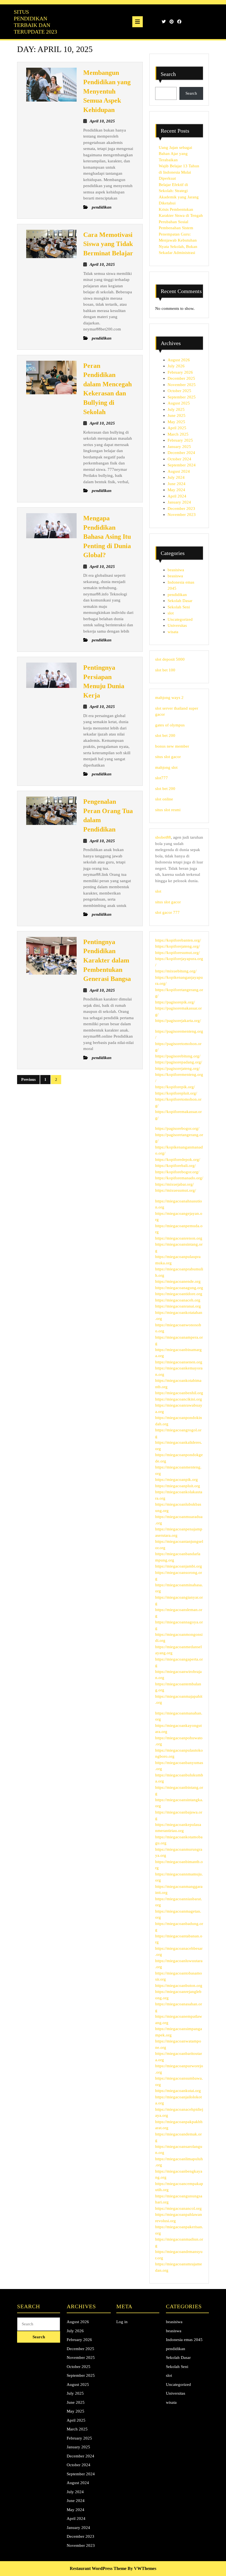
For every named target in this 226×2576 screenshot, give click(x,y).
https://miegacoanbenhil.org (179, 1393)
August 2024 (179, 471)
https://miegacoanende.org (178, 1281)
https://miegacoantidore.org (179, 1294)
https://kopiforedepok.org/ (178, 1160)
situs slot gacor (168, 757)
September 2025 (182, 397)
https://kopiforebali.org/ (175, 1166)
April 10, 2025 (102, 121)
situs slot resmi (168, 810)
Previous (28, 1080)
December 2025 (181, 378)
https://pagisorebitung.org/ (178, 1056)
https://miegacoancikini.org (179, 1399)
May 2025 (176, 422)
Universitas (177, 625)
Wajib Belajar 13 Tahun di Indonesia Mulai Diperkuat (179, 172)
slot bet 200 (165, 735)
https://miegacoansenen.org (179, 1362)
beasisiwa (176, 570)
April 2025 (177, 428)
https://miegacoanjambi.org (179, 1566)
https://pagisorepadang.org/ (179, 1062)
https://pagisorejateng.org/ (177, 1068)
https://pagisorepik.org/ (175, 1002)
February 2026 (180, 372)
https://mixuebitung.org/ (176, 971)
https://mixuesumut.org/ (176, 1190)
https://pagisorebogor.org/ (177, 1128)
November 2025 (182, 385)
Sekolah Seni (179, 607)
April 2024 (177, 496)
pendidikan (177, 595)
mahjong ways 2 (169, 698)
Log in (122, 2322)
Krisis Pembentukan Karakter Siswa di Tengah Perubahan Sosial (181, 216)
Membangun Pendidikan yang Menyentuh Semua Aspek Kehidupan (107, 91)
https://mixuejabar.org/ (174, 1184)
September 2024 (182, 465)
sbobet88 (163, 837)
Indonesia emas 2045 (184, 2340)
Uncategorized (180, 619)
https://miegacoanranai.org (178, 1306)
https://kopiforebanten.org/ (178, 940)
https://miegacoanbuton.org (179, 1986)
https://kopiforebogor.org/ (177, 1172)
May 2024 (176, 490)
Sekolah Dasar (180, 601)
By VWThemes (142, 2568)
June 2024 (177, 484)
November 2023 (182, 515)
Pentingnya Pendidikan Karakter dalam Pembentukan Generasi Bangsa (107, 960)
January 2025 (179, 447)
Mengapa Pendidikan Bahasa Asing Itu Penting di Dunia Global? (107, 537)
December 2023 (181, 508)
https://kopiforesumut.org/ (177, 953)
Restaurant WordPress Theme (98, 2568)
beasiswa (175, 576)
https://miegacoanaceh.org (178, 1300)
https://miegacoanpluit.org (178, 1486)
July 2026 (176, 366)
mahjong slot (166, 767)
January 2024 (179, 502)
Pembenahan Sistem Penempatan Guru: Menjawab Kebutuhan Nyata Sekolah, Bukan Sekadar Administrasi (178, 240)
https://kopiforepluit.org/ (176, 1093)
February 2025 (180, 440)
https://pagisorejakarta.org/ (178, 1021)
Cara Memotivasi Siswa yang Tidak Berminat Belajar (108, 244)
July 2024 (176, 477)
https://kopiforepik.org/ (175, 1087)
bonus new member (172, 746)
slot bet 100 (165, 670)
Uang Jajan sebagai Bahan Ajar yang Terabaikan (175, 154)
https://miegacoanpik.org (177, 1480)
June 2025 (177, 415)
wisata (173, 632)
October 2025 (179, 391)
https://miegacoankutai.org (178, 2091)
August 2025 (179, 403)
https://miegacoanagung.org (179, 1288)
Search (168, 74)
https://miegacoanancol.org (178, 2208)
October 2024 (179, 459)
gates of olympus (170, 725)
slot (171, 613)
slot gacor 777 (167, 912)
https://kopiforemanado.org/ (179, 1178)
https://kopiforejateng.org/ (177, 946)
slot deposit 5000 (170, 659)
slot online (164, 799)
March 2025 (178, 434)
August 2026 (179, 360)
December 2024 (181, 453)
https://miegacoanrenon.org (179, 1238)
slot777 (162, 778)
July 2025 (176, 409)
